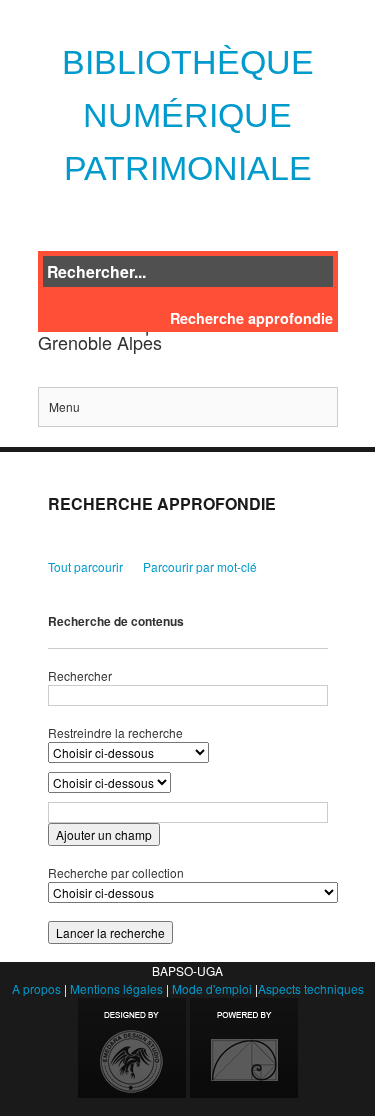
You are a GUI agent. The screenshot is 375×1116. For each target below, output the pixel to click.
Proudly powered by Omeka (244, 1048)
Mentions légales (116, 988)
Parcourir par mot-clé (200, 566)
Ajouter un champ (104, 834)
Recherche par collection (116, 872)
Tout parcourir (85, 566)
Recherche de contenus (116, 621)
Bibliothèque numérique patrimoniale (188, 115)
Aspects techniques (311, 988)
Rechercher (80, 675)
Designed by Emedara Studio (132, 1048)
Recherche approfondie (251, 318)
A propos (36, 988)
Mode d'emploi (212, 988)
